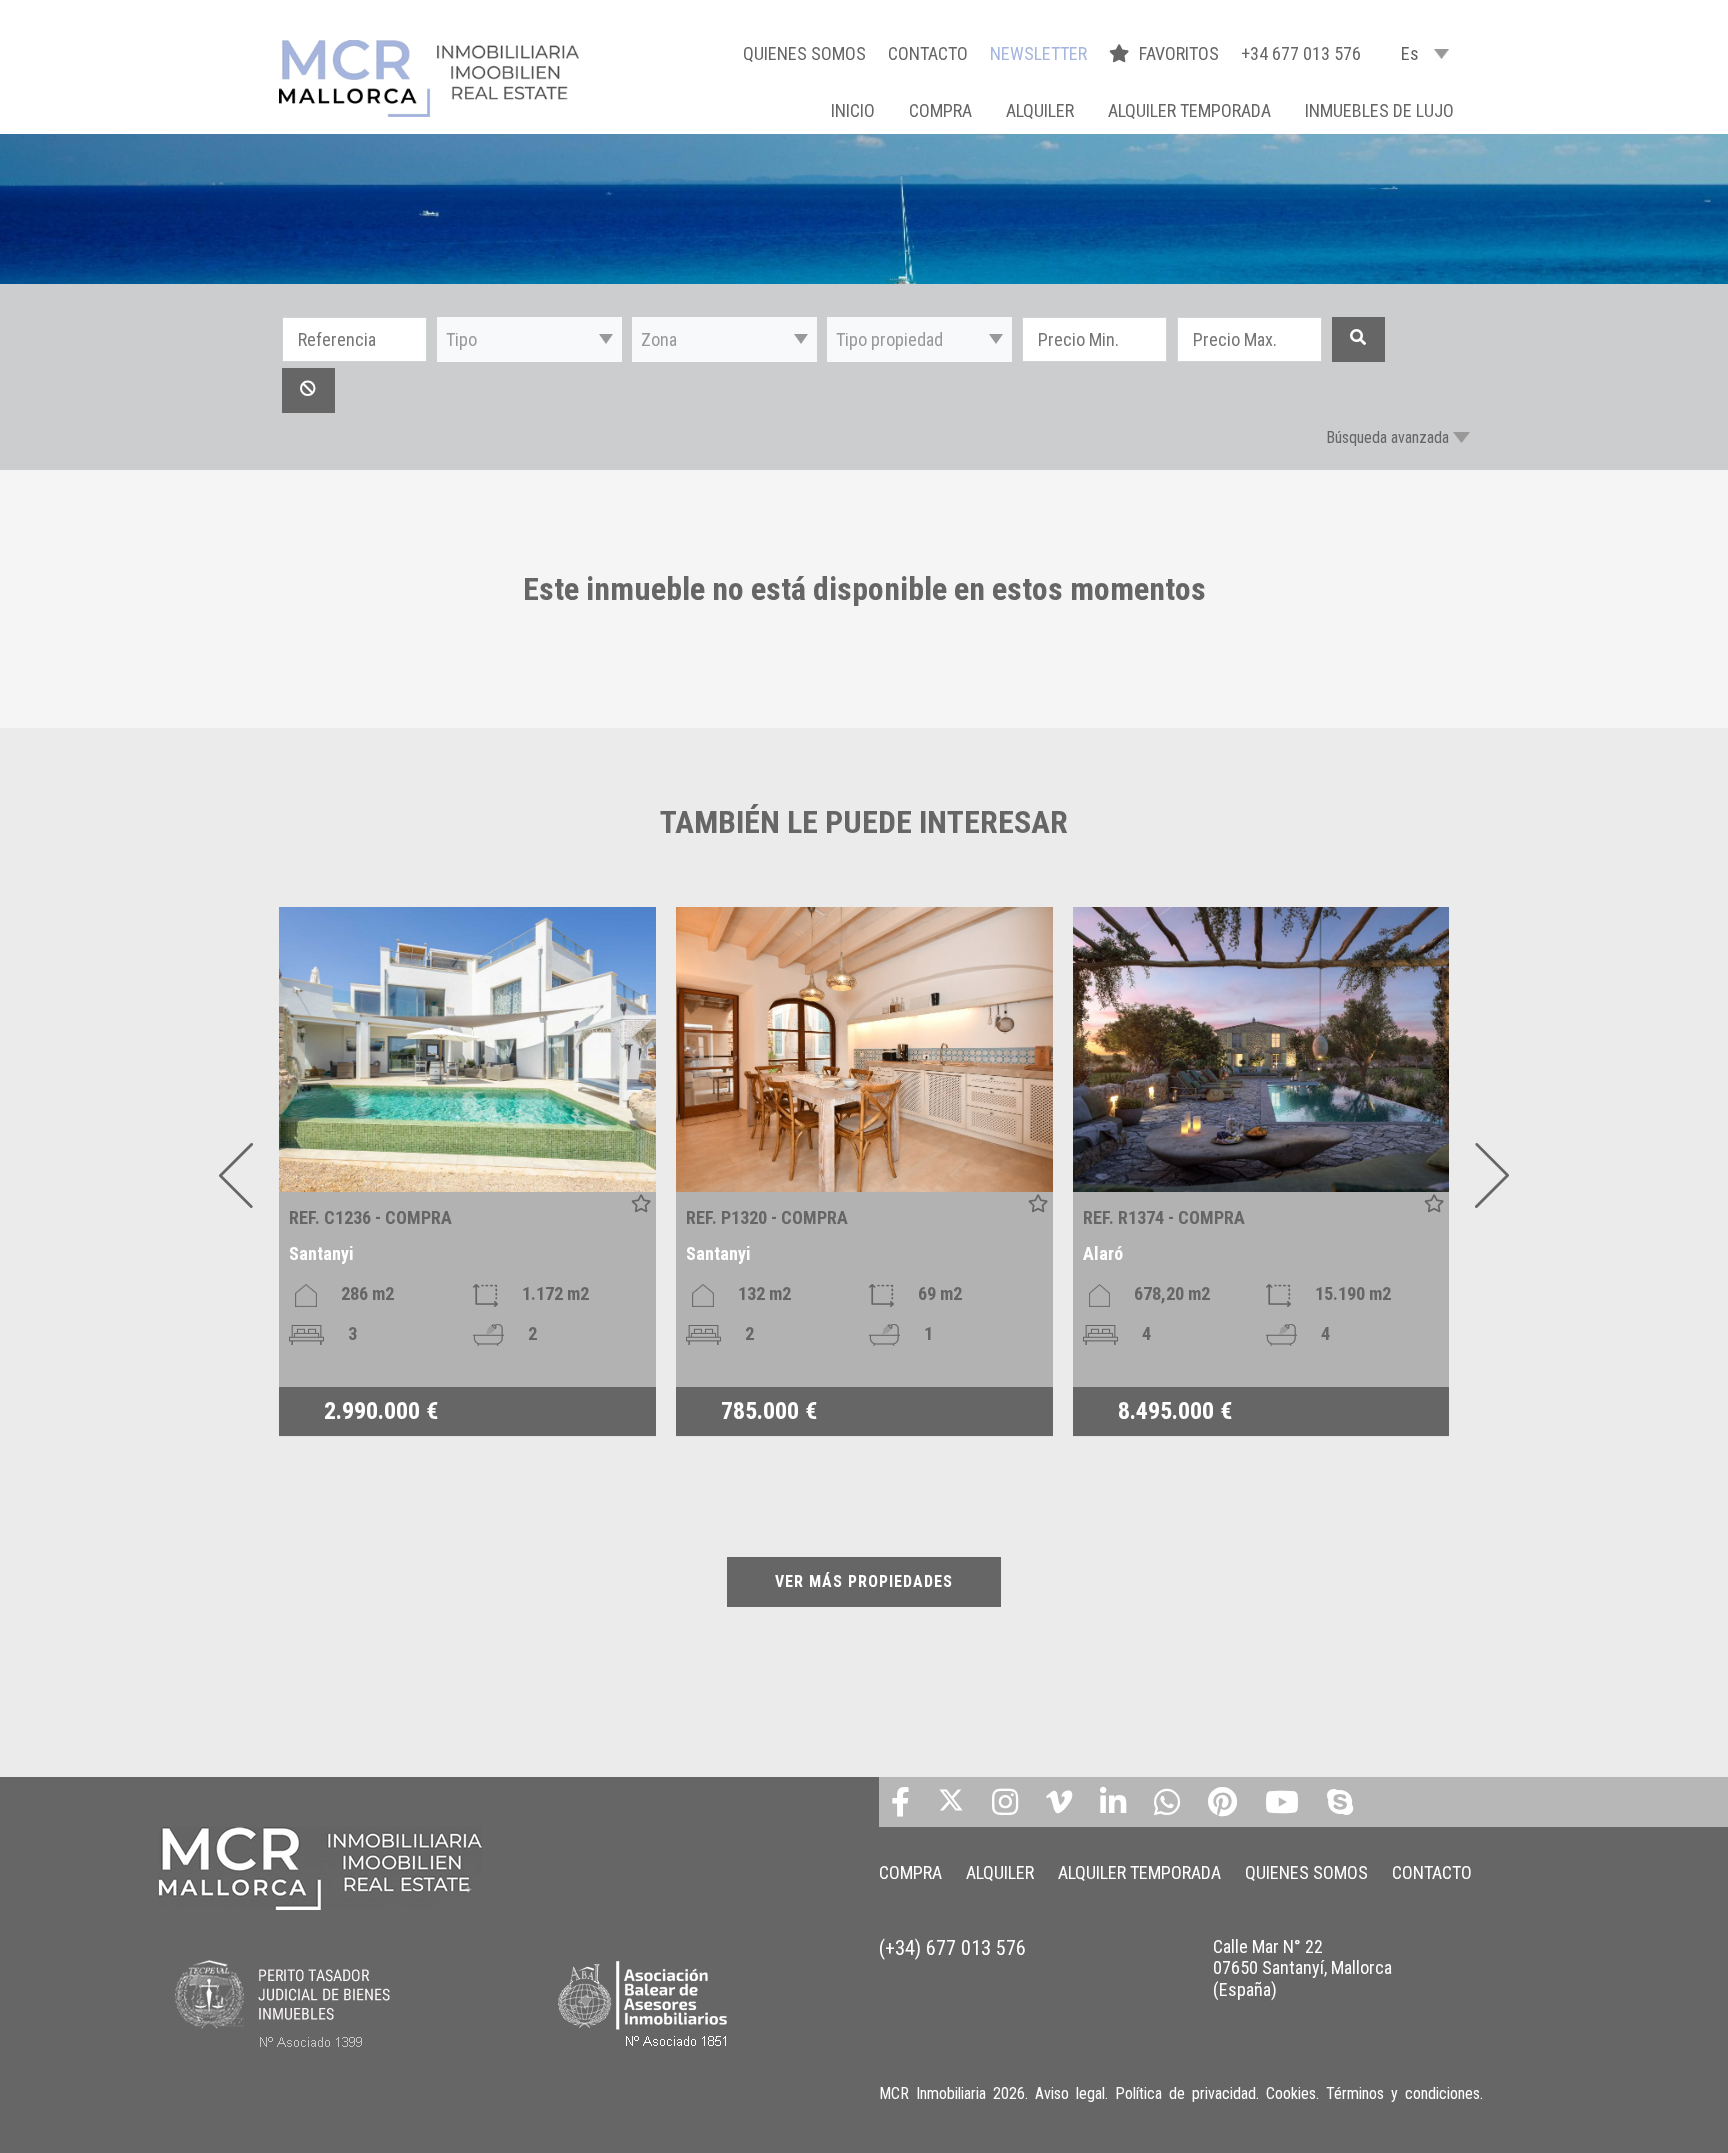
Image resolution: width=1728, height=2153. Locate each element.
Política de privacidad (1185, 2093)
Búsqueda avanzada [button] (1387, 437)
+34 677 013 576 (1301, 53)
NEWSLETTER (1038, 53)
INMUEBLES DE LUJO (1379, 110)
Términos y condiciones (1403, 2093)
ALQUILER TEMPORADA (1189, 110)
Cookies (1291, 2093)
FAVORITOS (1181, 53)
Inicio (853, 110)
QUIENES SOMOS (804, 53)
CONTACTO (928, 53)
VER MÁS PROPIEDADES (864, 1581)
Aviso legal (1070, 2093)
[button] (529, 339)
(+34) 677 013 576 (952, 1948)
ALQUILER (1040, 110)
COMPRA (940, 110)
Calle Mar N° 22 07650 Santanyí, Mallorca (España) (1302, 1968)
